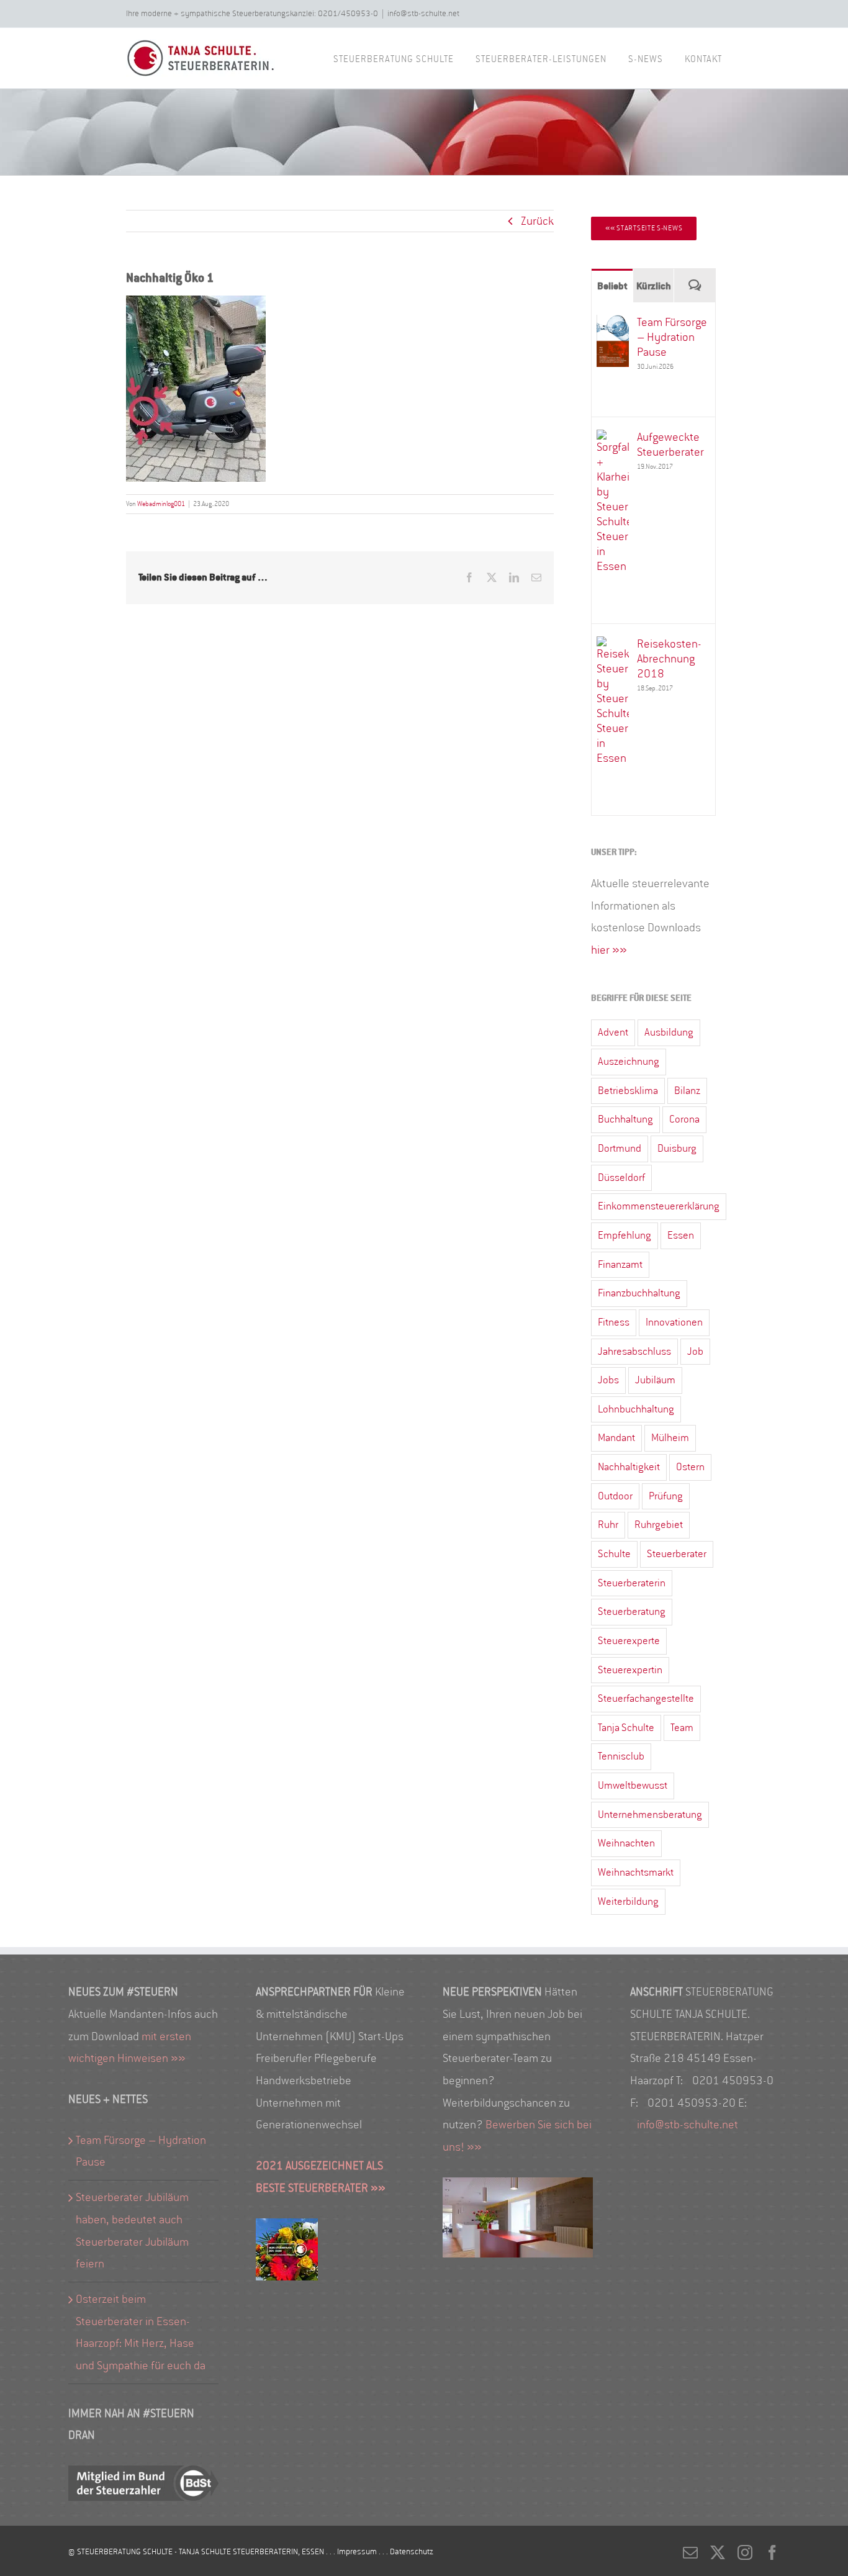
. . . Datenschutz (406, 2551)
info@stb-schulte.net (423, 13)
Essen (681, 1235)
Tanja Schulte (626, 1728)
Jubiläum (655, 1380)
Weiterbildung (628, 1901)
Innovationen (674, 1322)
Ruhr (608, 1525)
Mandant (616, 1438)
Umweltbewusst (633, 1785)
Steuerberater (677, 1554)
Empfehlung (625, 1235)
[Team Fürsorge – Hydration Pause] (613, 325)
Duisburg (677, 1148)
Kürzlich (654, 286)
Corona (684, 1119)
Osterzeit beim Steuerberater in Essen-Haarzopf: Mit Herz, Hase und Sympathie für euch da (141, 2332)
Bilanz (687, 1091)
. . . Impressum (352, 2551)
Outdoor (615, 1496)
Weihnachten (626, 1843)
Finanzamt (620, 1264)
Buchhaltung (625, 1119)
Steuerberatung (632, 1611)
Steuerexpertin (630, 1670)
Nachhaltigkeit (629, 1467)
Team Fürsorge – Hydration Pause (672, 337)
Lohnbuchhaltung (636, 1409)
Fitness (614, 1322)
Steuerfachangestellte (646, 1698)
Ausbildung (669, 1032)
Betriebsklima (628, 1091)
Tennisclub (621, 1756)
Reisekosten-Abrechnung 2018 (669, 659)
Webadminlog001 (161, 504)
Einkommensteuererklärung (659, 1206)
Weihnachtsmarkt (636, 1872)
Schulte (614, 1554)
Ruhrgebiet (659, 1525)
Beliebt (612, 286)
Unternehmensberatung (650, 1814)
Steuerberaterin (632, 1583)
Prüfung (666, 1496)
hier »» (609, 950)
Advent (613, 1032)
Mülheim (670, 1438)
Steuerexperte (629, 1641)
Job (695, 1351)
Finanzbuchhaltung (639, 1293)
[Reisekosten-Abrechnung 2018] (613, 647)
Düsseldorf (621, 1177)
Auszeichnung (629, 1061)
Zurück (537, 221)
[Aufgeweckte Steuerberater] (613, 440)
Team (682, 1728)
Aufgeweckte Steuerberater (670, 445)
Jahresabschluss (634, 1351)
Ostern (690, 1467)
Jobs (608, 1380)
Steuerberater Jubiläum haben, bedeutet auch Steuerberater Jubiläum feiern (132, 2230)
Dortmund (620, 1148)
